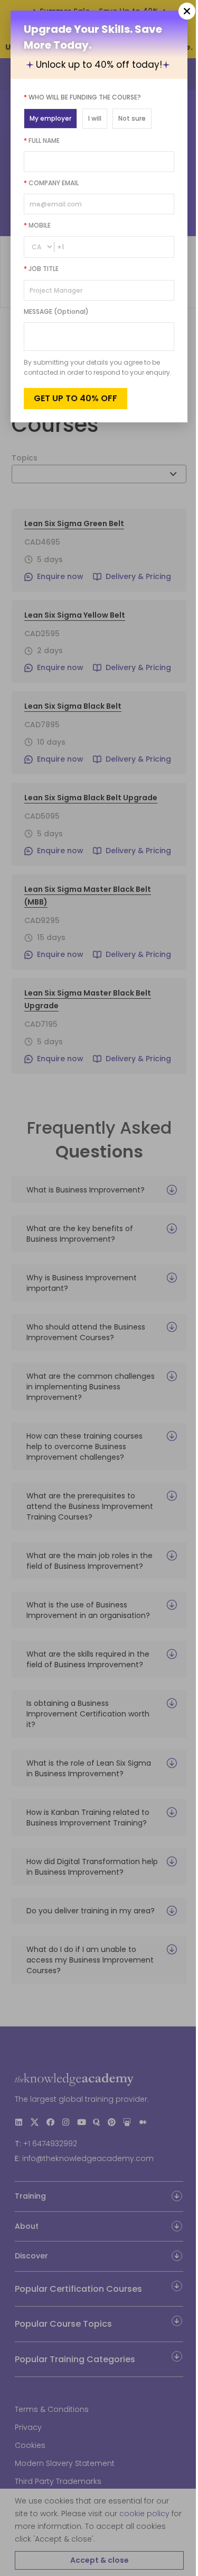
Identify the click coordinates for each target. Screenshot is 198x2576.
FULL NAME (42, 141)
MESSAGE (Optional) (56, 311)
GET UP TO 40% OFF (76, 398)
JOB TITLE (41, 269)
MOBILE (37, 225)
